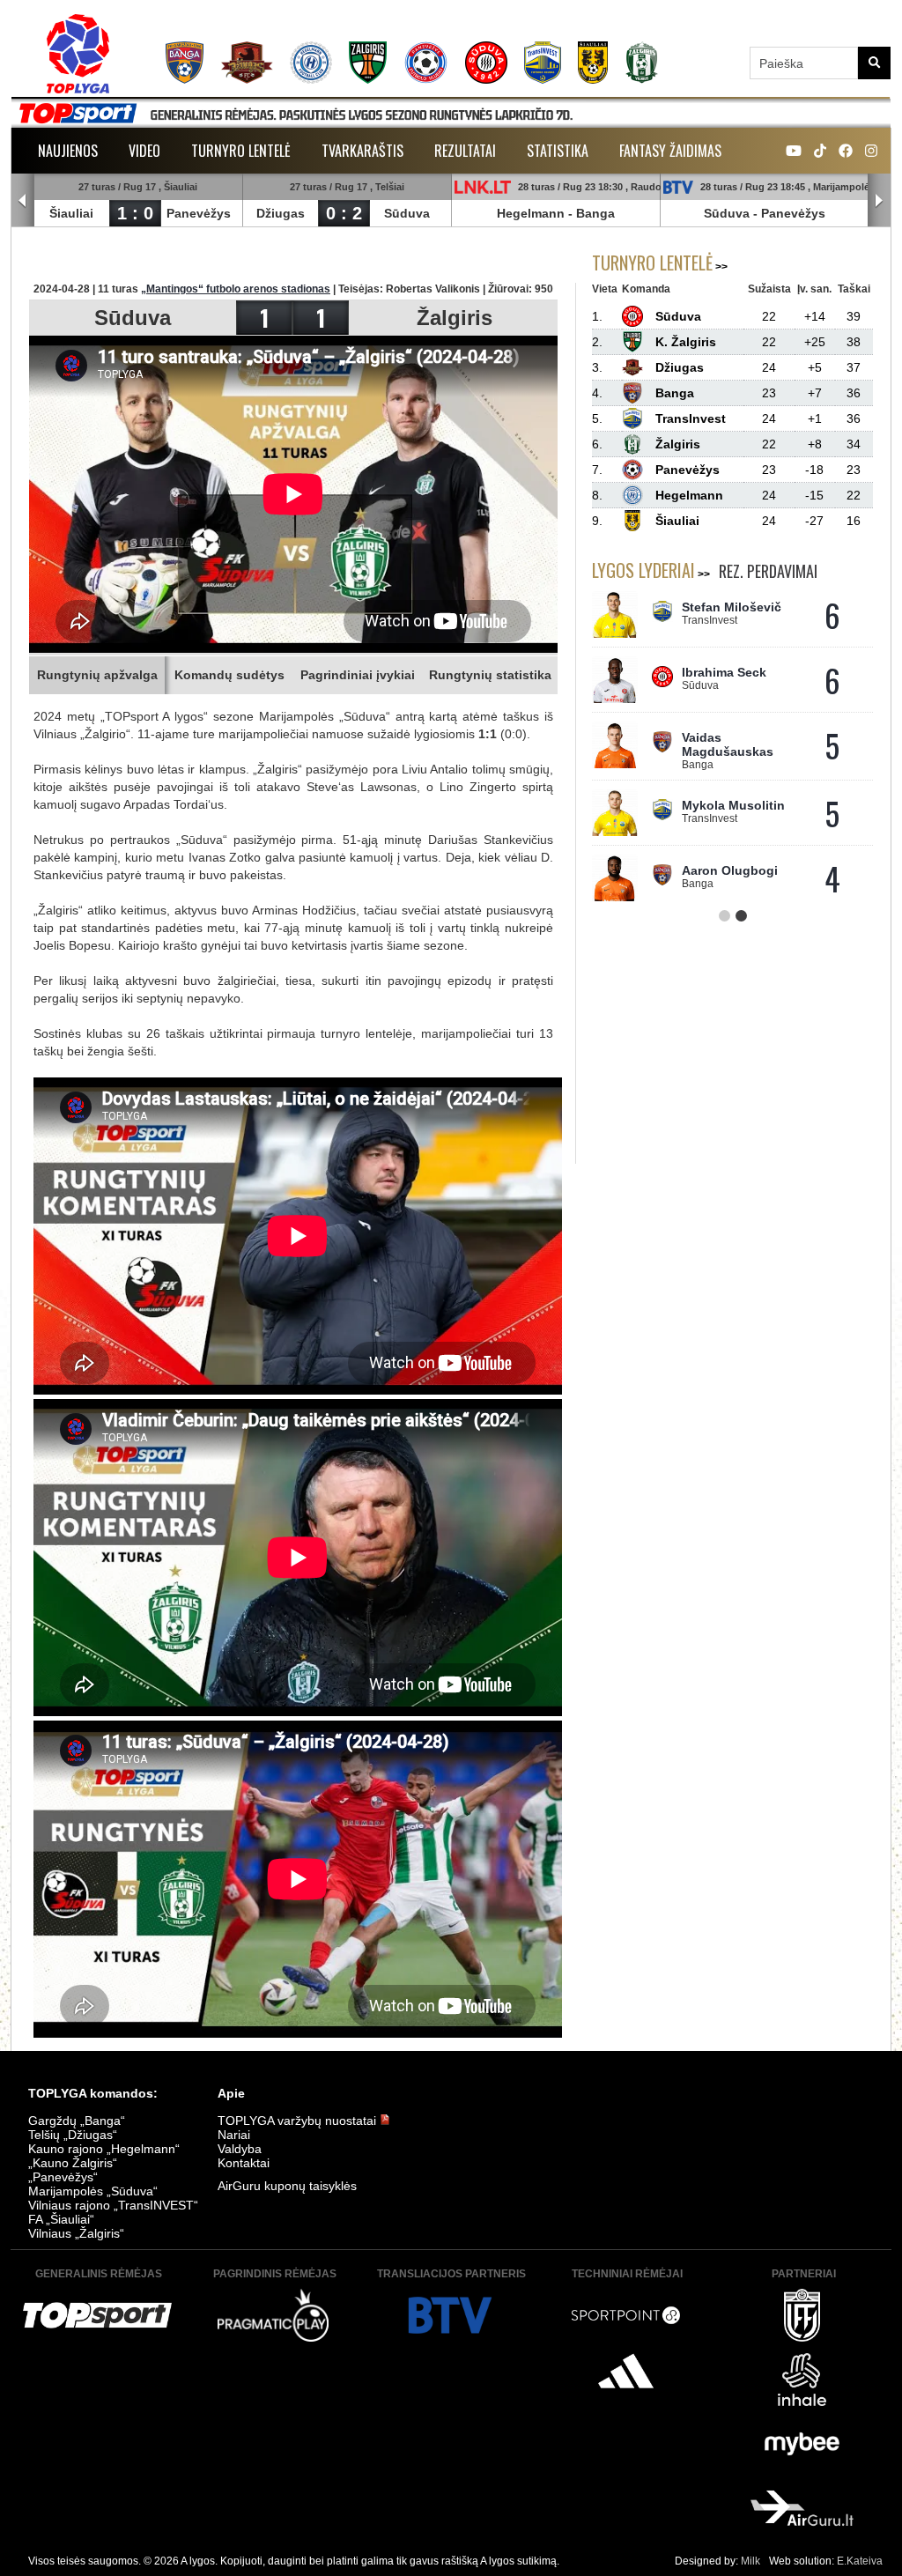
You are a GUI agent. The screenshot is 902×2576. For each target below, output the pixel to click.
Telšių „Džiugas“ (73, 2135)
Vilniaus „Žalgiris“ (76, 2233)
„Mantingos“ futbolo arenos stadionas (236, 289)
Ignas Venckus (726, 868)
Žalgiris (455, 318)
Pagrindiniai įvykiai (358, 675)
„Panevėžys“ (63, 2177)
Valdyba (240, 2149)
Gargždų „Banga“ (77, 2121)
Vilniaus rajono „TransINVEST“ (113, 2205)
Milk (750, 2561)
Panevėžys (199, 213)
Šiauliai (71, 213)
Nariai (234, 2135)
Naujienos (68, 151)
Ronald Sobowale (735, 803)
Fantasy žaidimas (670, 151)
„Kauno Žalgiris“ (73, 2163)
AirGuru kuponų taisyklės (287, 2186)
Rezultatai (465, 151)
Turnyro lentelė (241, 151)
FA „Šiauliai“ (61, 2219)
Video (144, 151)
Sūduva (407, 213)
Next (879, 201)
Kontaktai (244, 2163)
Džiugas (281, 213)
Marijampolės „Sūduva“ (93, 2191)
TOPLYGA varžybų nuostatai (299, 2121)
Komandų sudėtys (229, 675)
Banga (595, 213)
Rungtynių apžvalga (97, 675)
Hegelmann (531, 213)
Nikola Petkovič (728, 607)
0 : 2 (344, 213)
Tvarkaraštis (362, 151)
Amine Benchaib (731, 672)
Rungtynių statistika (490, 675)
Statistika (558, 151)
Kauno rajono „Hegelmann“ (104, 2149)
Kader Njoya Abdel (737, 737)
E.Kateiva (860, 2561)
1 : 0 (135, 213)
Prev (23, 201)
